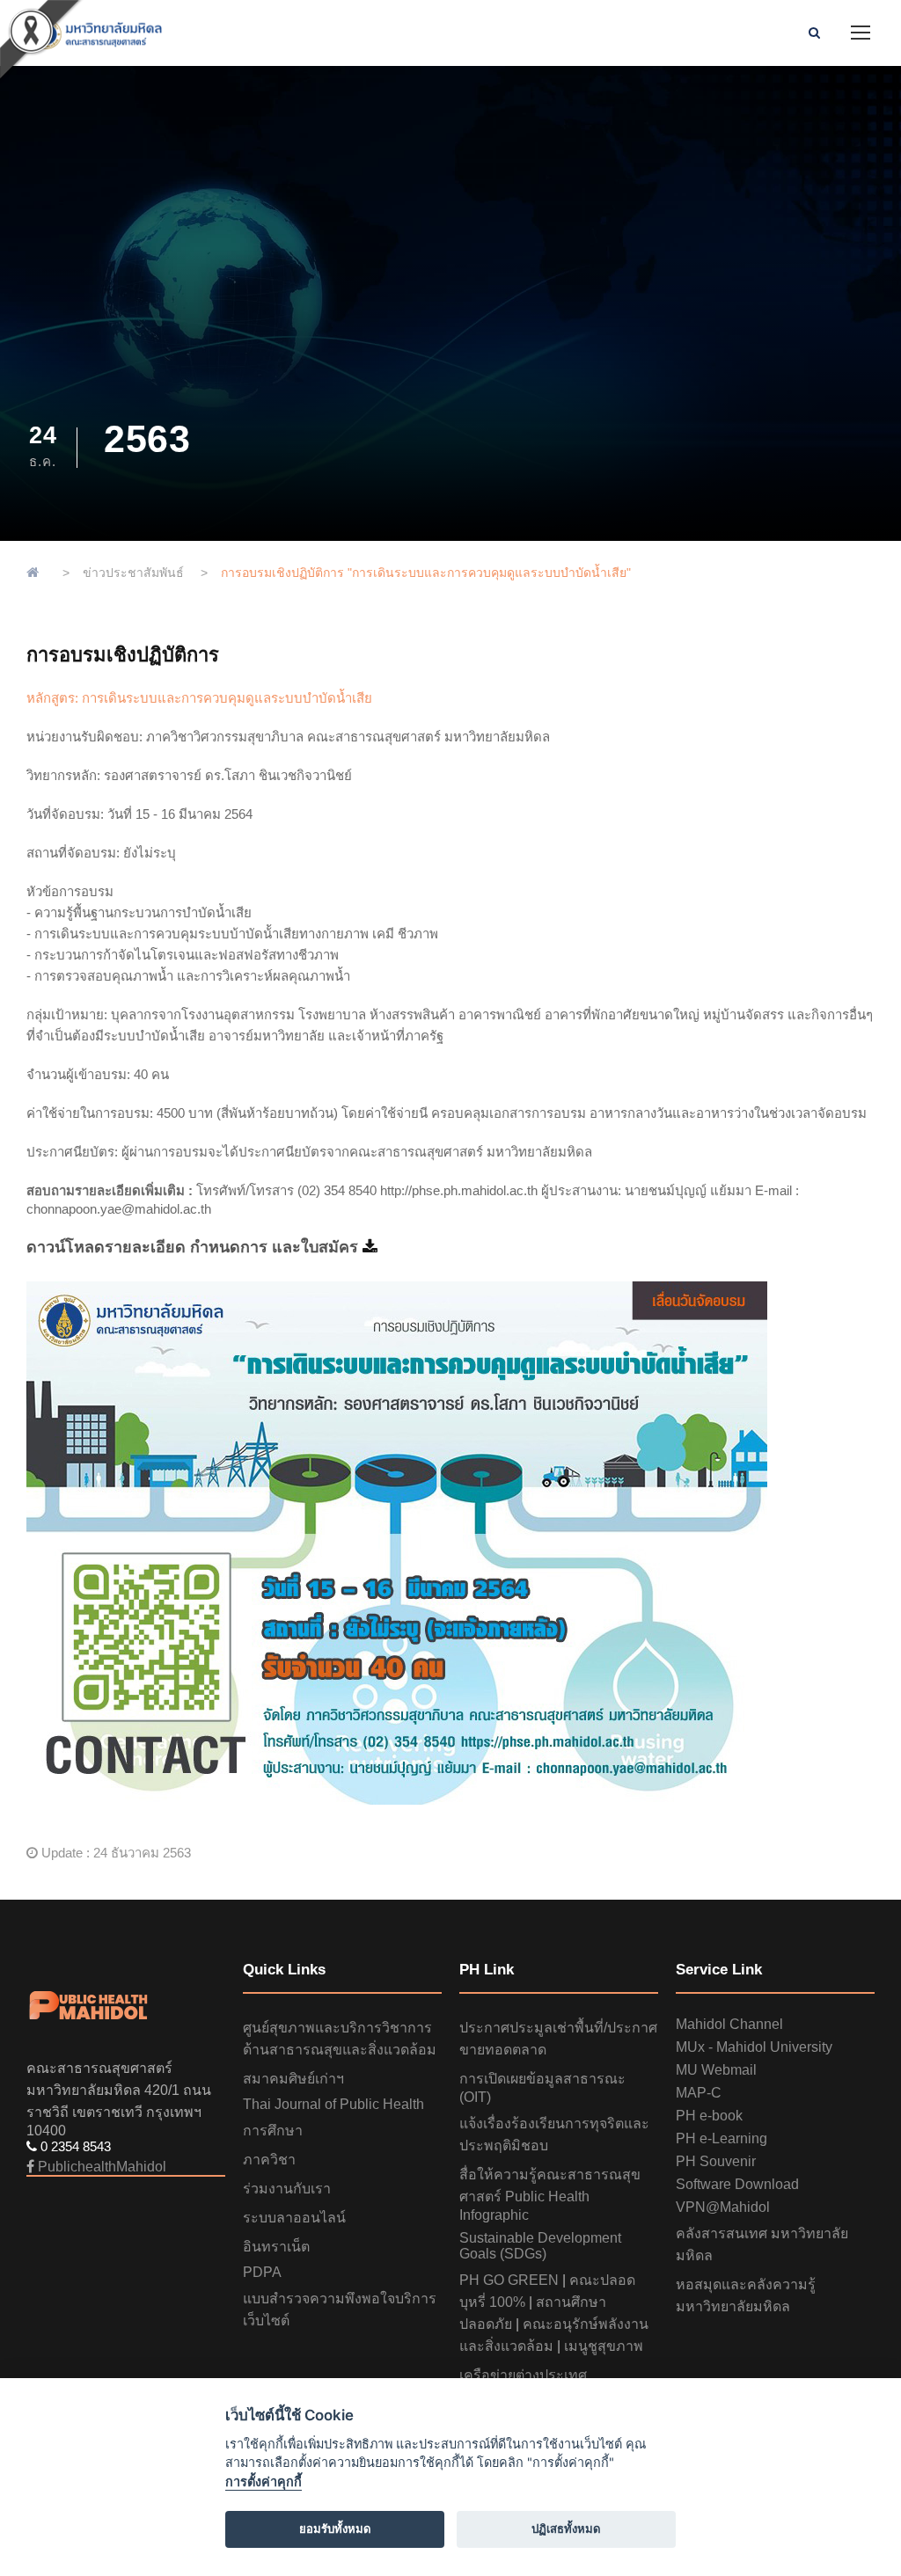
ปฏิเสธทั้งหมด (566, 2529)
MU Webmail (716, 2070)
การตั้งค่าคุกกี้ (264, 2482)
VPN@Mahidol (723, 2207)
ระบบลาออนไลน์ (294, 2218)
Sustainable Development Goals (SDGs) (540, 2246)
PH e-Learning (722, 2138)
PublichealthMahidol (102, 2167)
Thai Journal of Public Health (333, 2104)
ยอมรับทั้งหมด (335, 2529)
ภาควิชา (269, 2160)
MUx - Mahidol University (754, 2047)
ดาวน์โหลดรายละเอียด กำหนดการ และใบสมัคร (192, 1247)
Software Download (737, 2184)
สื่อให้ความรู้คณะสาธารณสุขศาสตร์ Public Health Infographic (550, 2195)
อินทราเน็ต (276, 2247)
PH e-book (709, 2116)
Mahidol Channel (729, 2024)
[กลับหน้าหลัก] (36, 573)
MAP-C (699, 2093)
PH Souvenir (716, 2161)
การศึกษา (273, 2131)
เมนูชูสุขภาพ (604, 2346)
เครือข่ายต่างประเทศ (523, 2375)
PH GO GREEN (509, 2280)
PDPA (262, 2272)
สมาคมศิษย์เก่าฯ (293, 2079)
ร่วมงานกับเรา (287, 2189)
